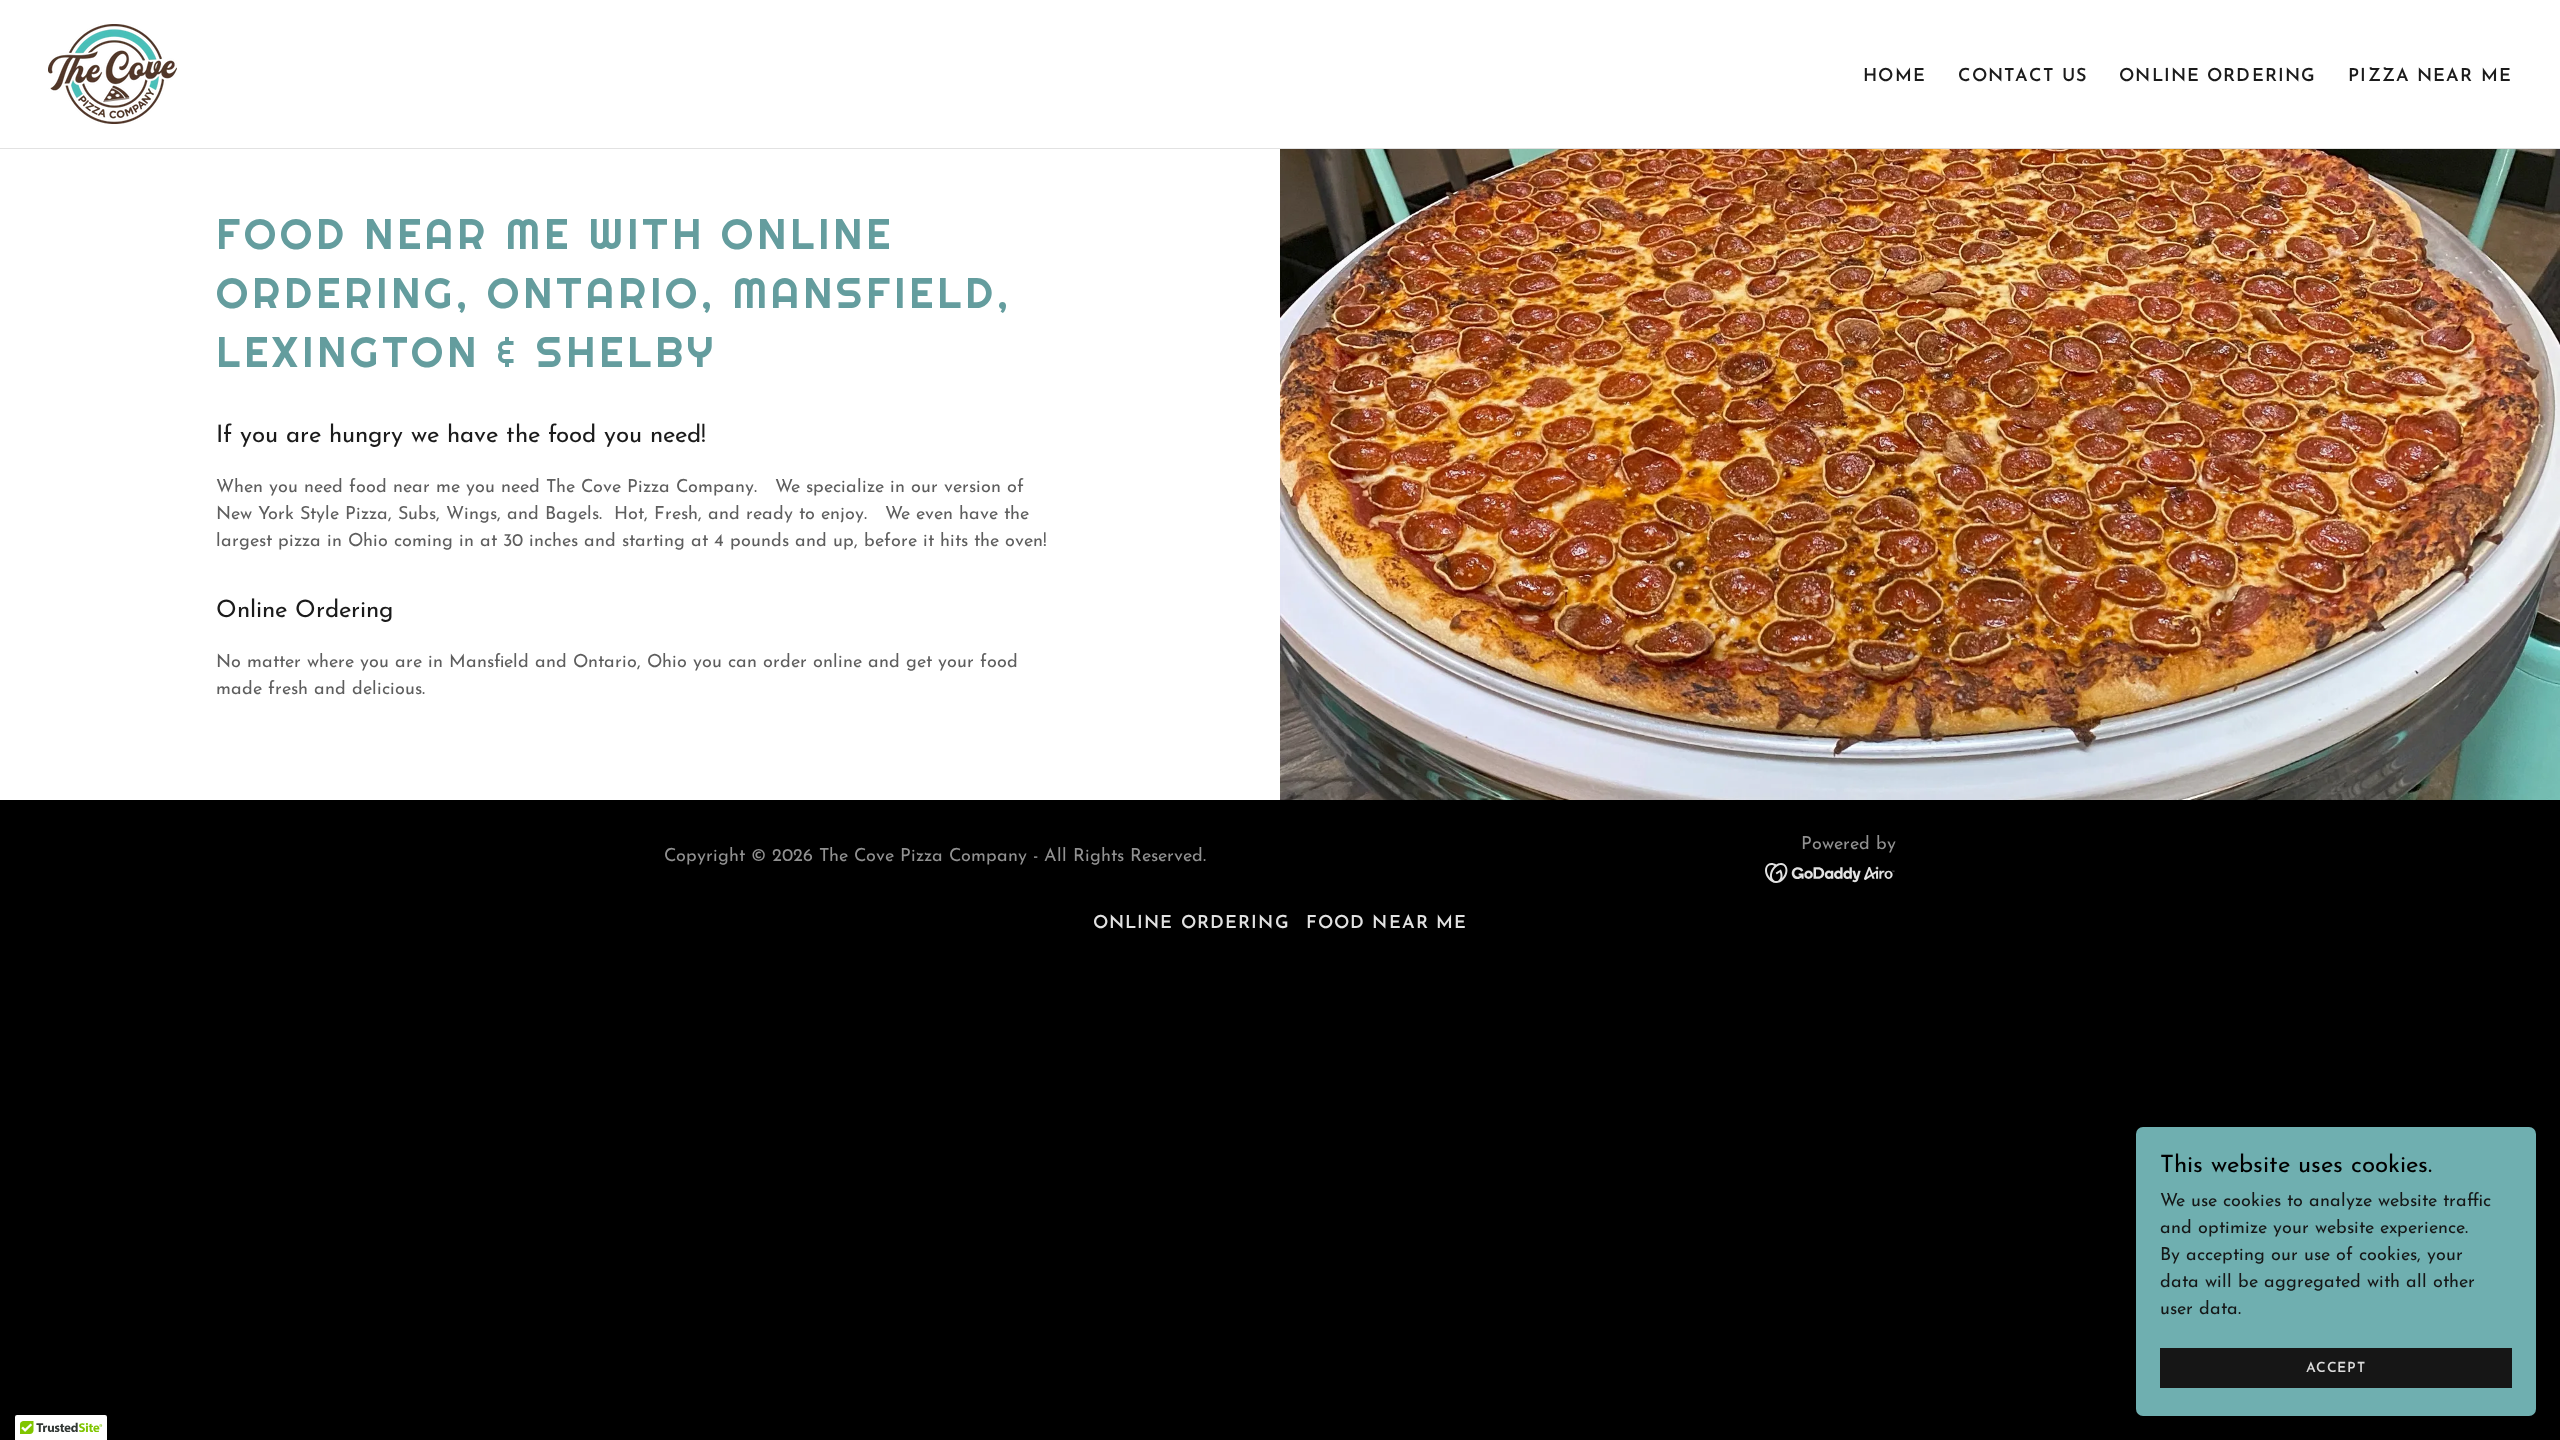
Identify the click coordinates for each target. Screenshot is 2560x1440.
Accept (2336, 1368)
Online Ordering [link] (2217, 77)
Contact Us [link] (2022, 77)
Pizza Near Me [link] (2430, 77)
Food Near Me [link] (1387, 924)
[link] (112, 73)
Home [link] (1894, 77)
